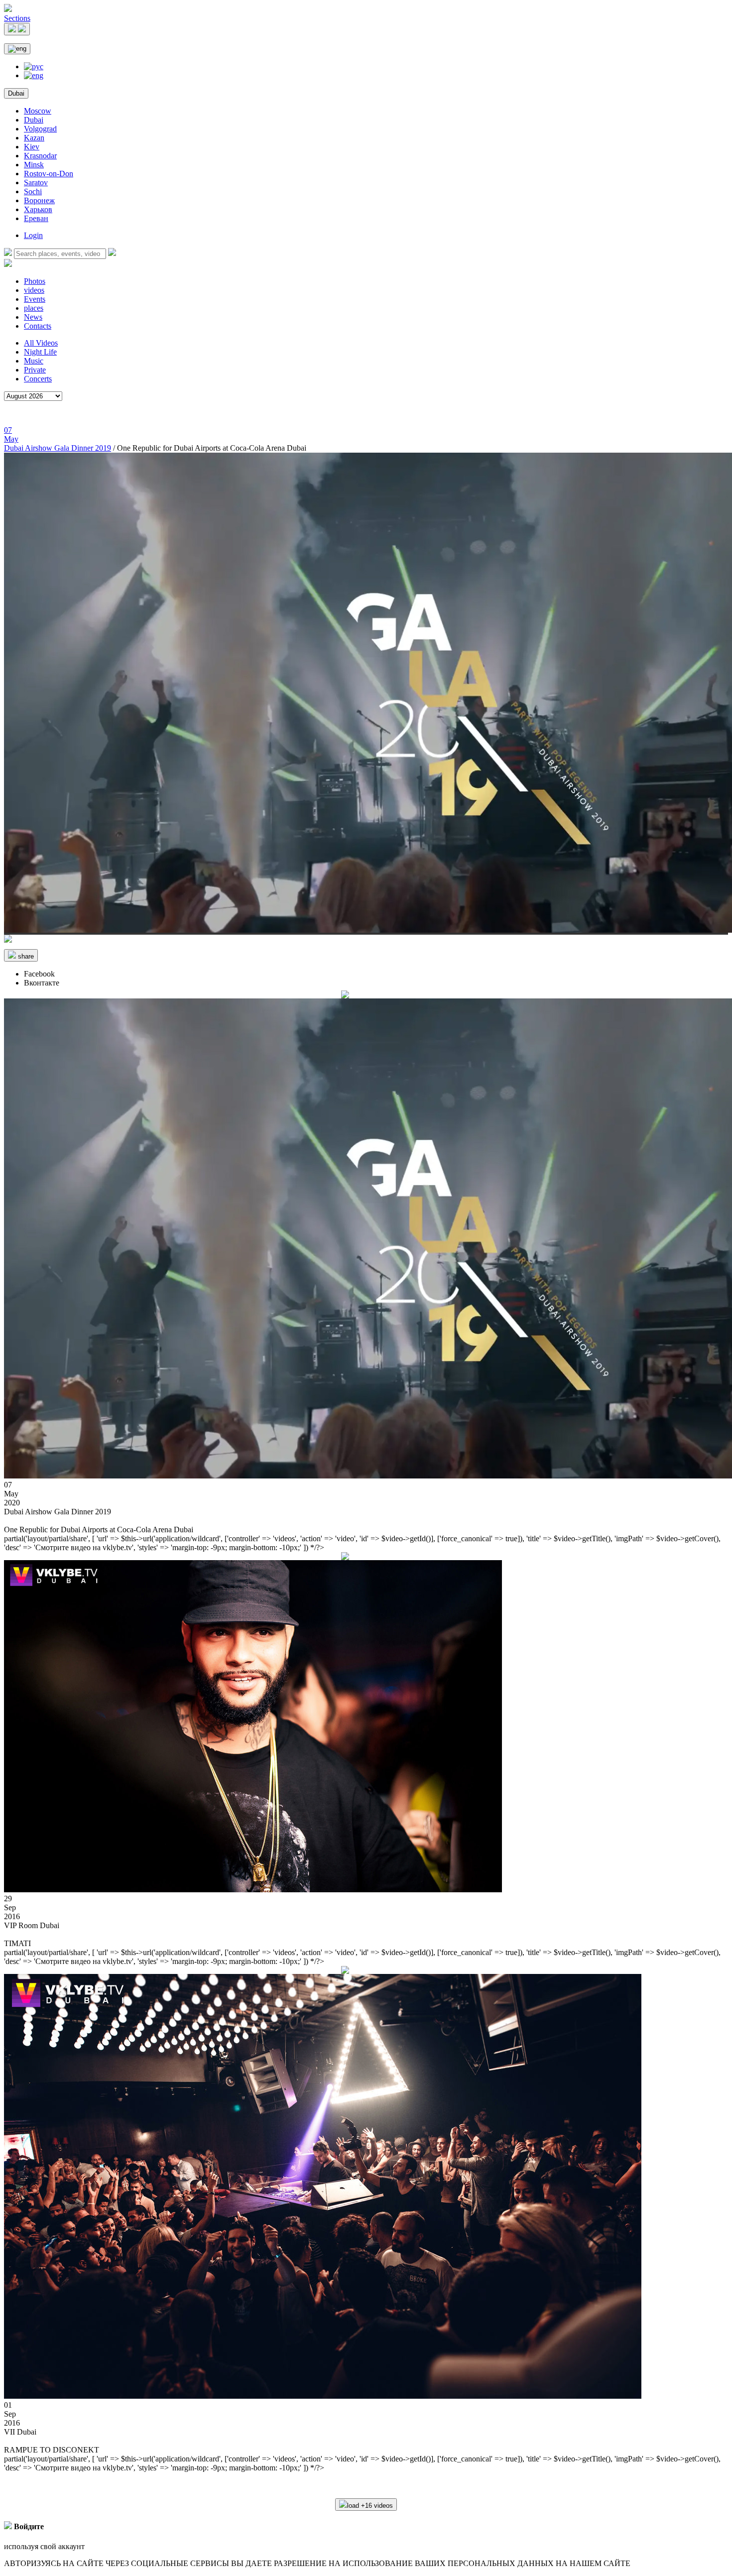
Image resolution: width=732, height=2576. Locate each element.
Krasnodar (40, 156)
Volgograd (40, 129)
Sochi (33, 191)
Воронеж (39, 200)
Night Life (40, 352)
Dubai (16, 93)
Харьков (38, 209)
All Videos (41, 343)
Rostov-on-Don (49, 174)
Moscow (38, 111)
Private (35, 370)
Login (33, 235)
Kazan (34, 138)
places (34, 308)
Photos (35, 281)
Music (34, 361)
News (33, 317)
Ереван (36, 218)
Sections (17, 18)
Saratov (36, 183)
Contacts (38, 326)
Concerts (38, 379)
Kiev (32, 147)
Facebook (39, 974)
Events (35, 299)
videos (34, 290)
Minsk (34, 165)
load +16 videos (370, 2506)
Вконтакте (42, 983)
